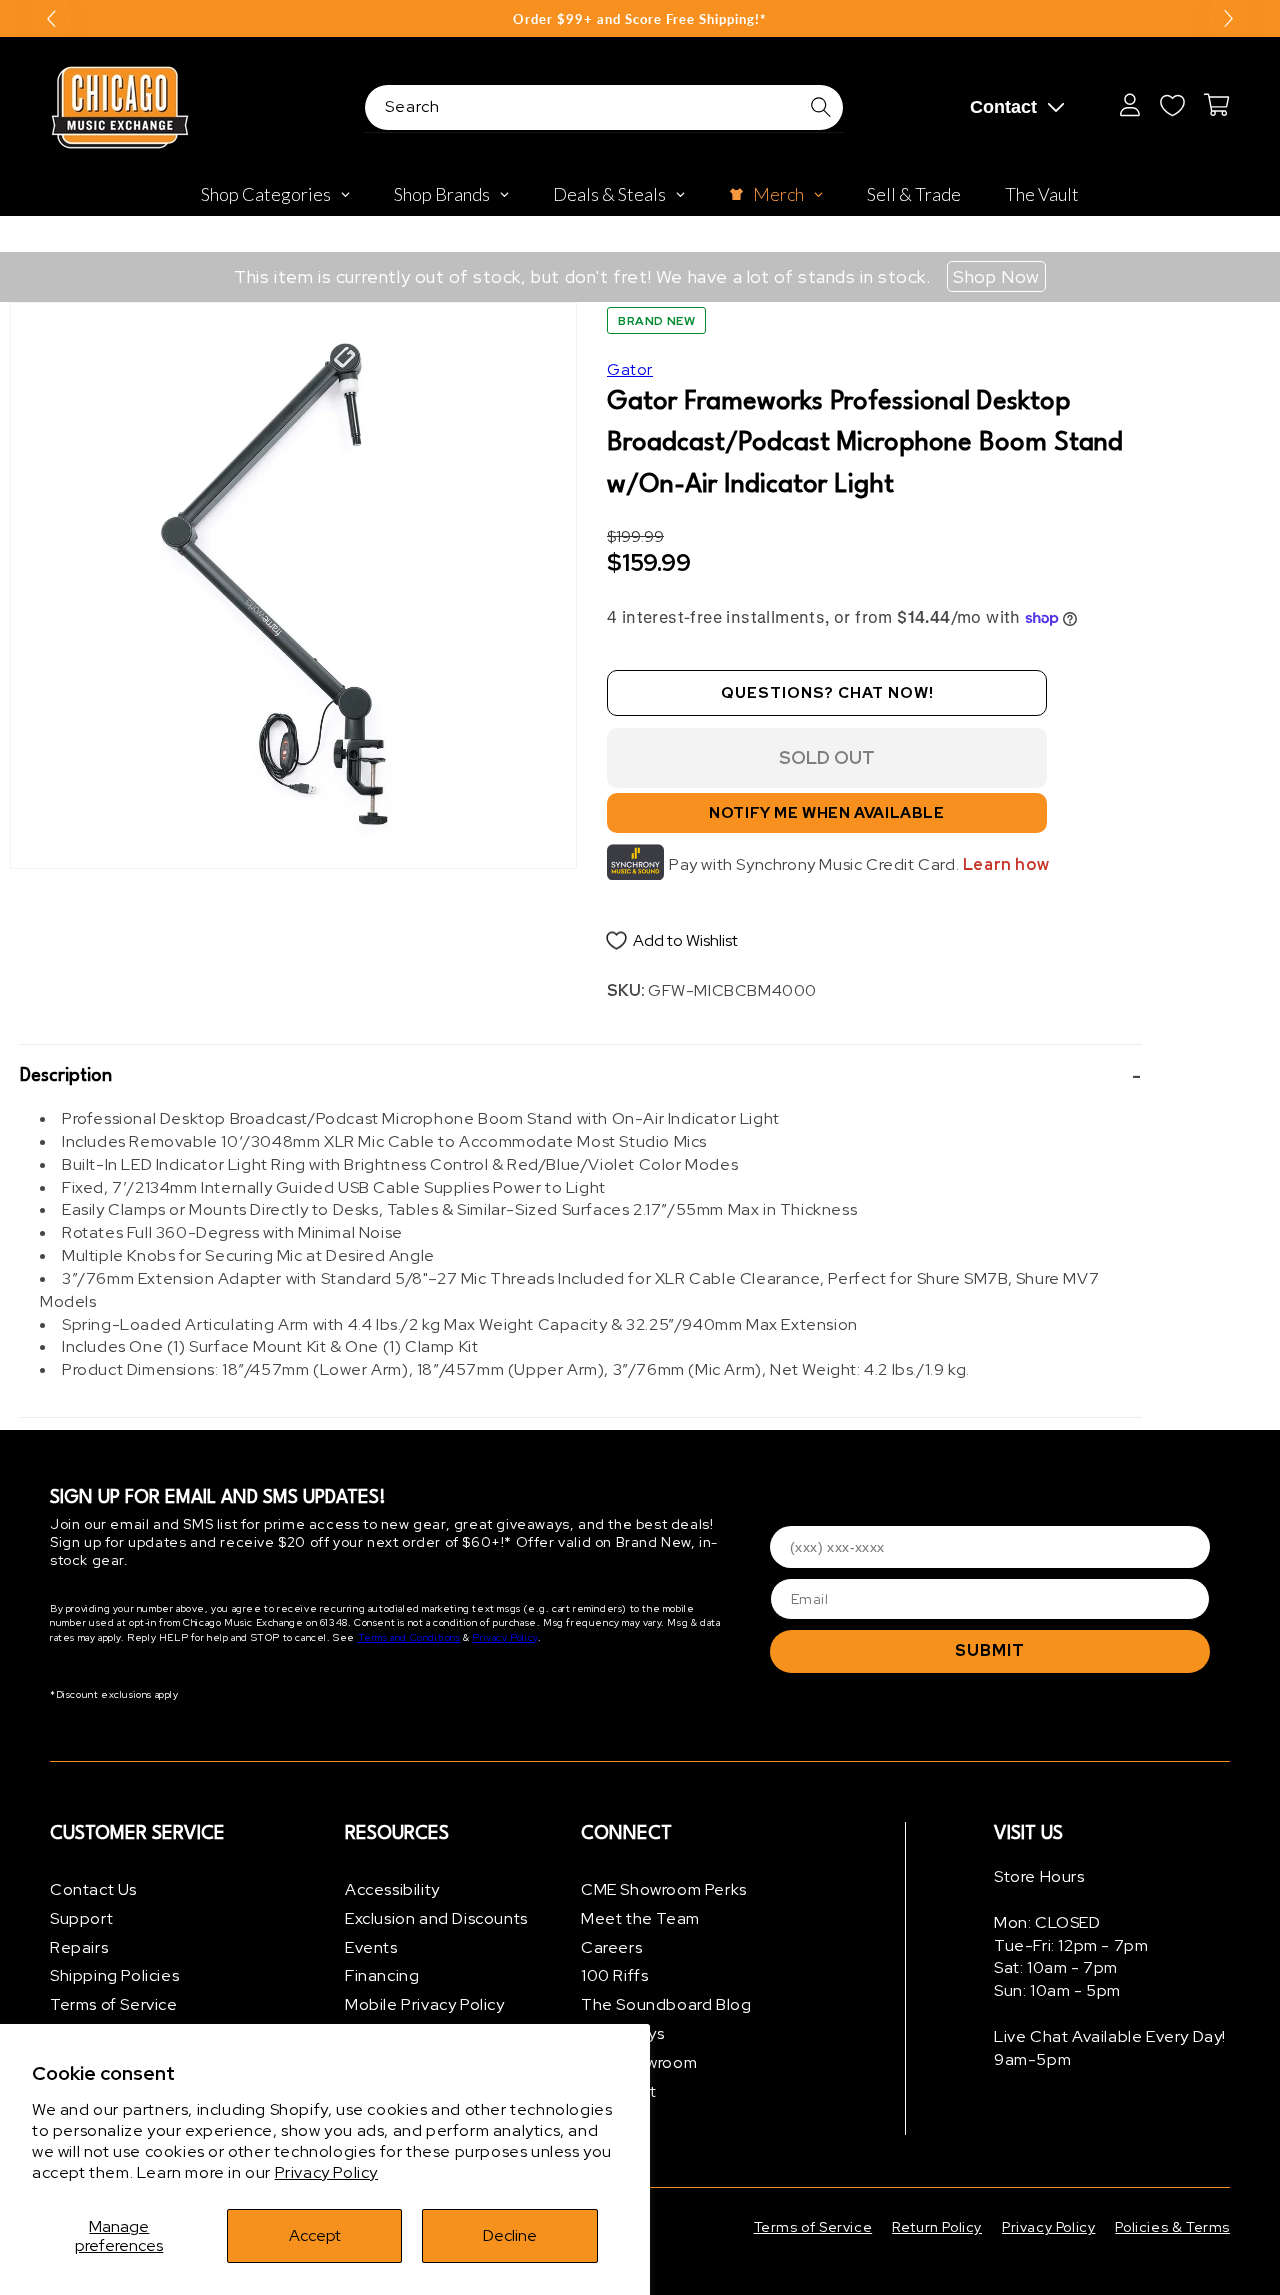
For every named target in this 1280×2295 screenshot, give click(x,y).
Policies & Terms (1172, 2227)
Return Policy (937, 2227)
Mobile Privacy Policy (425, 2004)
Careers (611, 1947)
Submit (990, 1650)
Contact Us (93, 1889)
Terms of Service (114, 2004)
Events (371, 1947)
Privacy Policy (326, 2172)
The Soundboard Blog (666, 2004)
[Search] (821, 107)
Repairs (79, 1947)
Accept (315, 2235)
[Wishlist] (1172, 105)
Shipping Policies (114, 1975)
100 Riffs (614, 1975)
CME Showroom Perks (664, 1889)
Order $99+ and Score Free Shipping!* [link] (640, 19)
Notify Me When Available (826, 813)
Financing (382, 1975)
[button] (581, 1076)
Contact (1003, 107)
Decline (510, 2235)
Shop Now (996, 276)
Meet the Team (640, 1918)
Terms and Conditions (409, 1637)
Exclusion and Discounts (436, 1918)
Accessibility (392, 1889)
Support (81, 1918)
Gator (630, 369)
